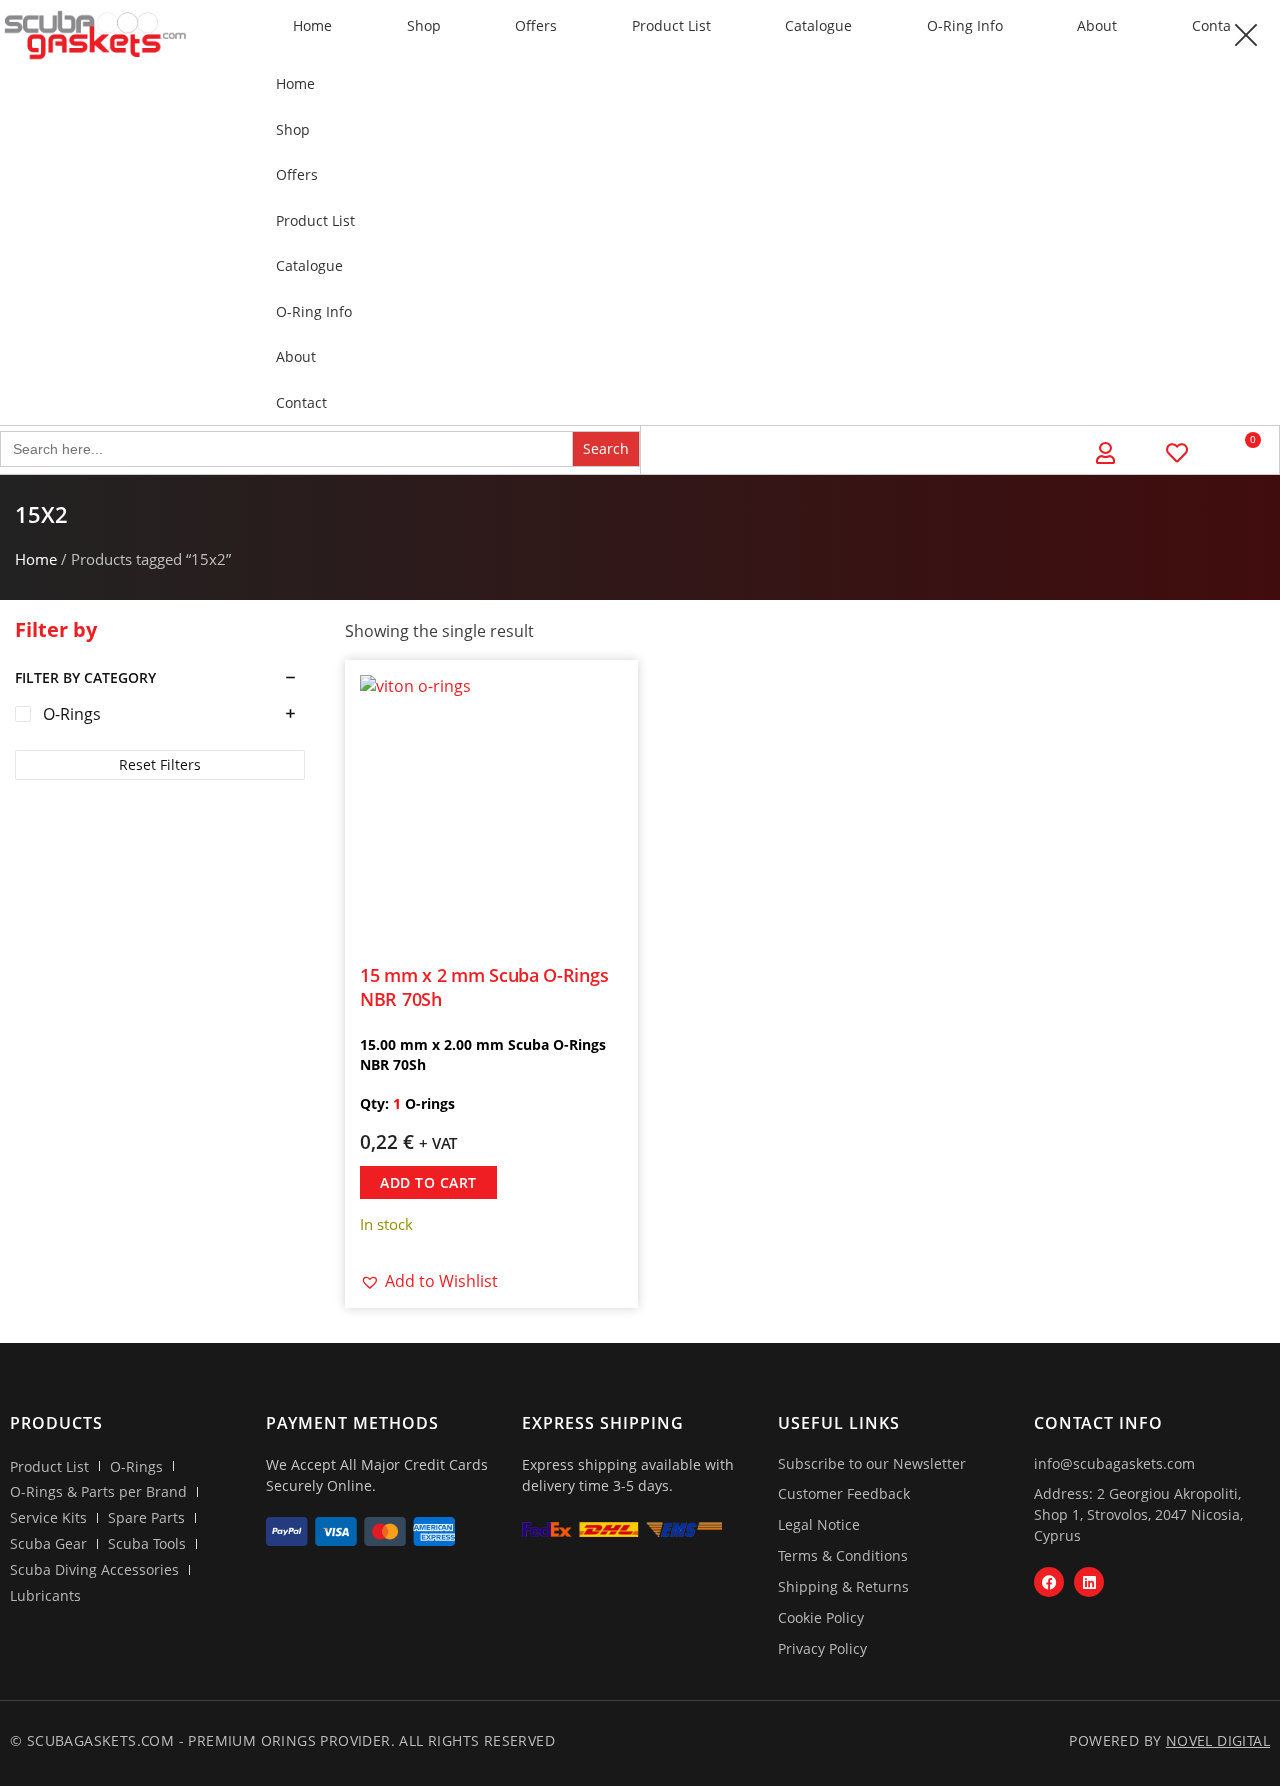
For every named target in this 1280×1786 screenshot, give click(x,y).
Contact (301, 402)
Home (312, 25)
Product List (671, 25)
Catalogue (818, 25)
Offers (536, 25)
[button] (1245, 35)
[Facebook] (1049, 1582)
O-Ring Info (965, 25)
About (1097, 25)
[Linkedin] (1089, 1582)
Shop (424, 25)
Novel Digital (1218, 1740)
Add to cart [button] (428, 1182)
